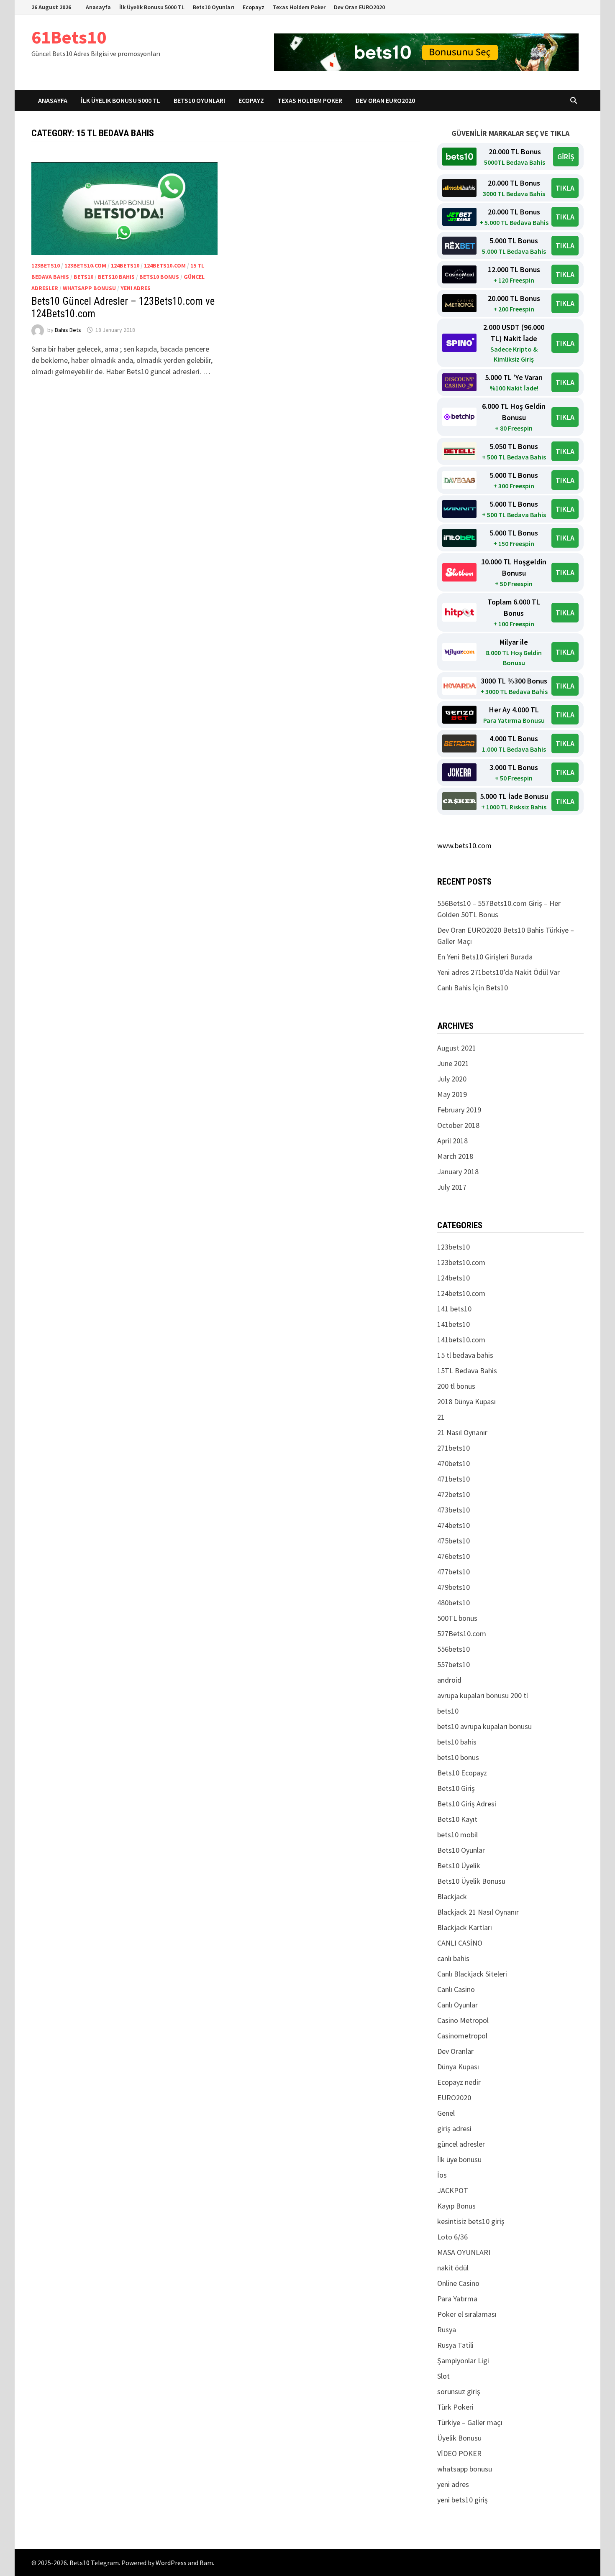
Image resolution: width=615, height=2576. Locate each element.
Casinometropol (462, 2036)
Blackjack (452, 1896)
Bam (206, 2563)
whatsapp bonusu (89, 288)
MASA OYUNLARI (464, 2252)
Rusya (447, 2330)
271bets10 (454, 1448)
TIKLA (565, 188)
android (449, 1680)
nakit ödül (453, 2268)
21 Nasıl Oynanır (462, 1432)
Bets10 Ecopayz (462, 1773)
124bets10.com (165, 265)
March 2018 (455, 1156)
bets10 (83, 277)
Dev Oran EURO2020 (359, 7)
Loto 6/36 (452, 2237)
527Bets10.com (462, 1634)
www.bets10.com (464, 845)
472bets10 (454, 1494)
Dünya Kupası (458, 2067)
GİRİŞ (566, 157)
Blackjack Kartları (465, 1927)
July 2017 (452, 1187)
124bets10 (125, 265)
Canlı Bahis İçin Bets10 (473, 988)
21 (441, 1417)
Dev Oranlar (455, 2051)
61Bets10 (69, 37)
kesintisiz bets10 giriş (471, 2221)
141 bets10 (454, 1309)
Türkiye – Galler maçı (470, 2422)
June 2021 (453, 1063)
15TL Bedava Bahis (467, 1371)
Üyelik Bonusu (459, 2438)
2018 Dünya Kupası (466, 1401)
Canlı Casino (456, 1989)
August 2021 (457, 1048)
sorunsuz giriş (459, 2391)
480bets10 (454, 1603)
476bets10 (454, 1556)
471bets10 (454, 1479)
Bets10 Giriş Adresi (467, 1804)
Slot (443, 2376)
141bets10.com (461, 1340)
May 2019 (452, 1094)
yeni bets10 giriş (463, 2500)
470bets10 (454, 1463)
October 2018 (458, 1125)
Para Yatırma (457, 2299)
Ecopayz (254, 7)
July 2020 (452, 1079)
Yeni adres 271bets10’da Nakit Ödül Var (498, 972)
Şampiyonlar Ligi (463, 2360)
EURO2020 (454, 2098)
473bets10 (454, 1510)
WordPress (171, 2563)
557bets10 (454, 1664)
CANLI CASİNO (460, 1943)
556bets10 (454, 1649)
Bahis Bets (68, 330)
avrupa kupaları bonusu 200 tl (483, 1695)
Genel (446, 2113)
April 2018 (452, 1141)
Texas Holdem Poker (299, 7)
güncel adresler (461, 2144)
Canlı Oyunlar (457, 2005)
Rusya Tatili (455, 2345)
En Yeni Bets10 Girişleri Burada (485, 957)
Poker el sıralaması (467, 2314)
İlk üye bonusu (459, 2159)
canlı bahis (453, 1958)
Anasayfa (98, 7)
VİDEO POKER (459, 2453)
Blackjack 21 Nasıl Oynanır (478, 1912)
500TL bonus (457, 1618)
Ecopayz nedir (459, 2082)
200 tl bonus (456, 1386)
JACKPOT (453, 2190)
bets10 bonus (159, 277)
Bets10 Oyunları (214, 7)
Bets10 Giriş (456, 1788)
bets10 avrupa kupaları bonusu (484, 1726)
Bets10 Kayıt (457, 1819)
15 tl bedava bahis (465, 1355)
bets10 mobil (457, 1835)
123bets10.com (85, 265)
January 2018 (458, 1172)
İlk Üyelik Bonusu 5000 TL (152, 7)
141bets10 (454, 1324)
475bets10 (454, 1541)
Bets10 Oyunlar (461, 1850)
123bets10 (46, 265)
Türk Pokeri (455, 2407)
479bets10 (454, 1587)
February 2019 (459, 1110)
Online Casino (458, 2283)
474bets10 (454, 1525)
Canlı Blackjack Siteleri (472, 1974)
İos (442, 2175)
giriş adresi (454, 2128)
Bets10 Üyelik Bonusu (471, 1881)
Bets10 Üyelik (459, 1866)
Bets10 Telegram (94, 2563)
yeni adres (136, 288)
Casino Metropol (463, 2020)
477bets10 (454, 1572)
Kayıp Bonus (456, 2206)
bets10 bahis (116, 277)
